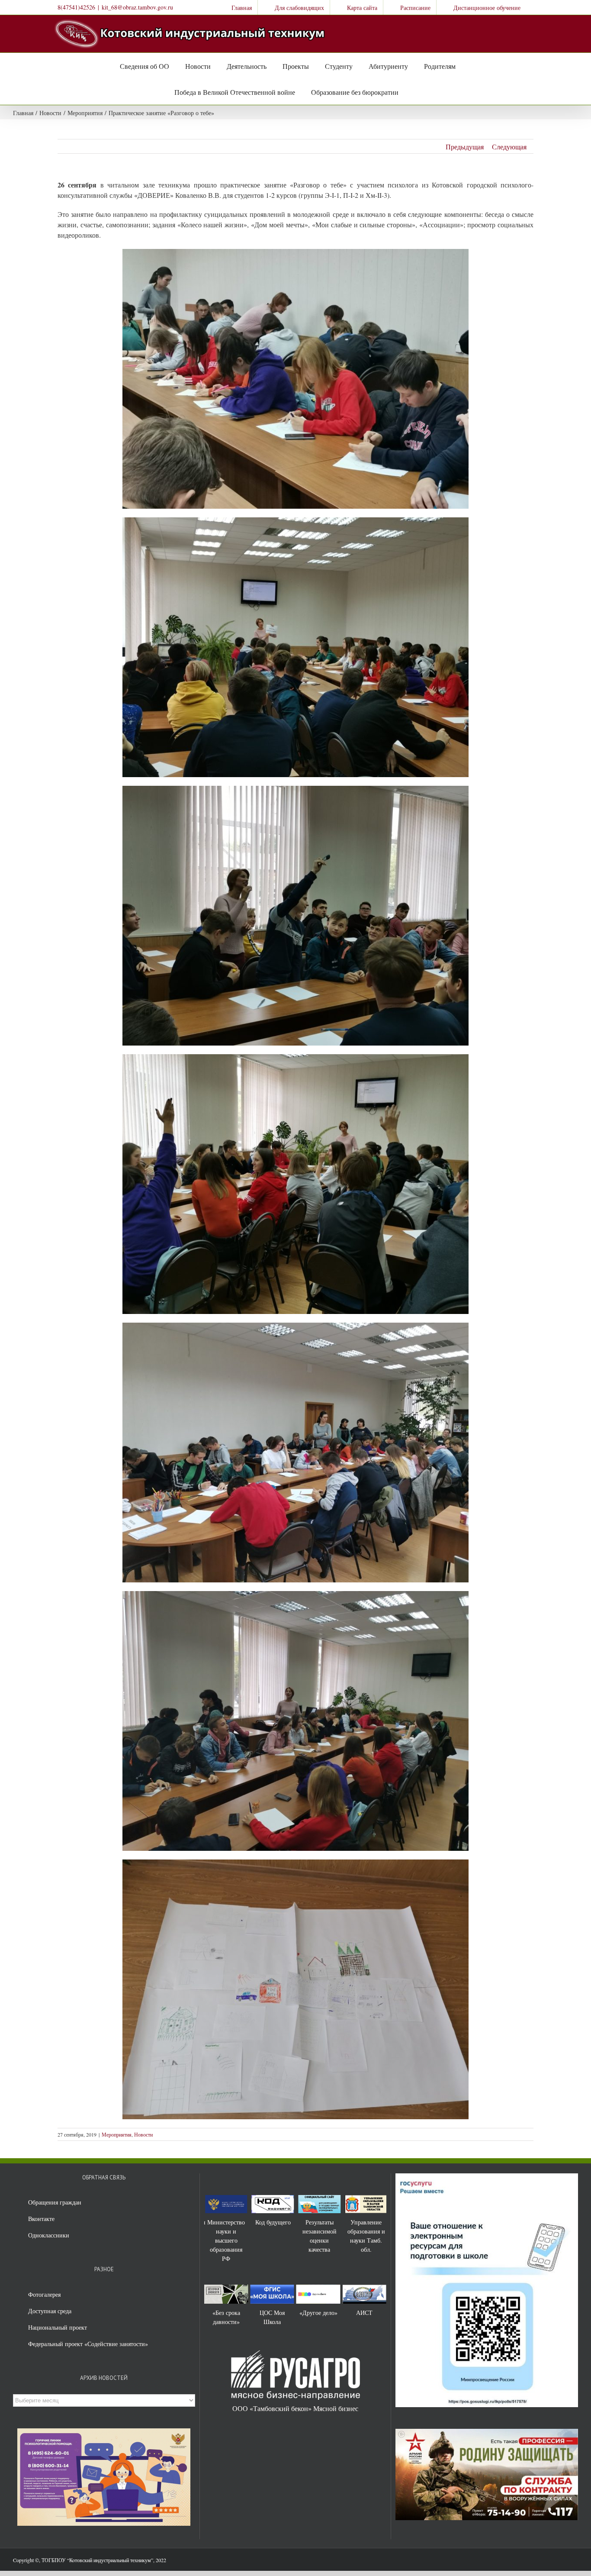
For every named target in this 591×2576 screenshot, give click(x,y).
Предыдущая (465, 147)
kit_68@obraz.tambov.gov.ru (137, 7)
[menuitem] (236, 7)
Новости (143, 2134)
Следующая (509, 147)
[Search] (408, 92)
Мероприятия (117, 2134)
